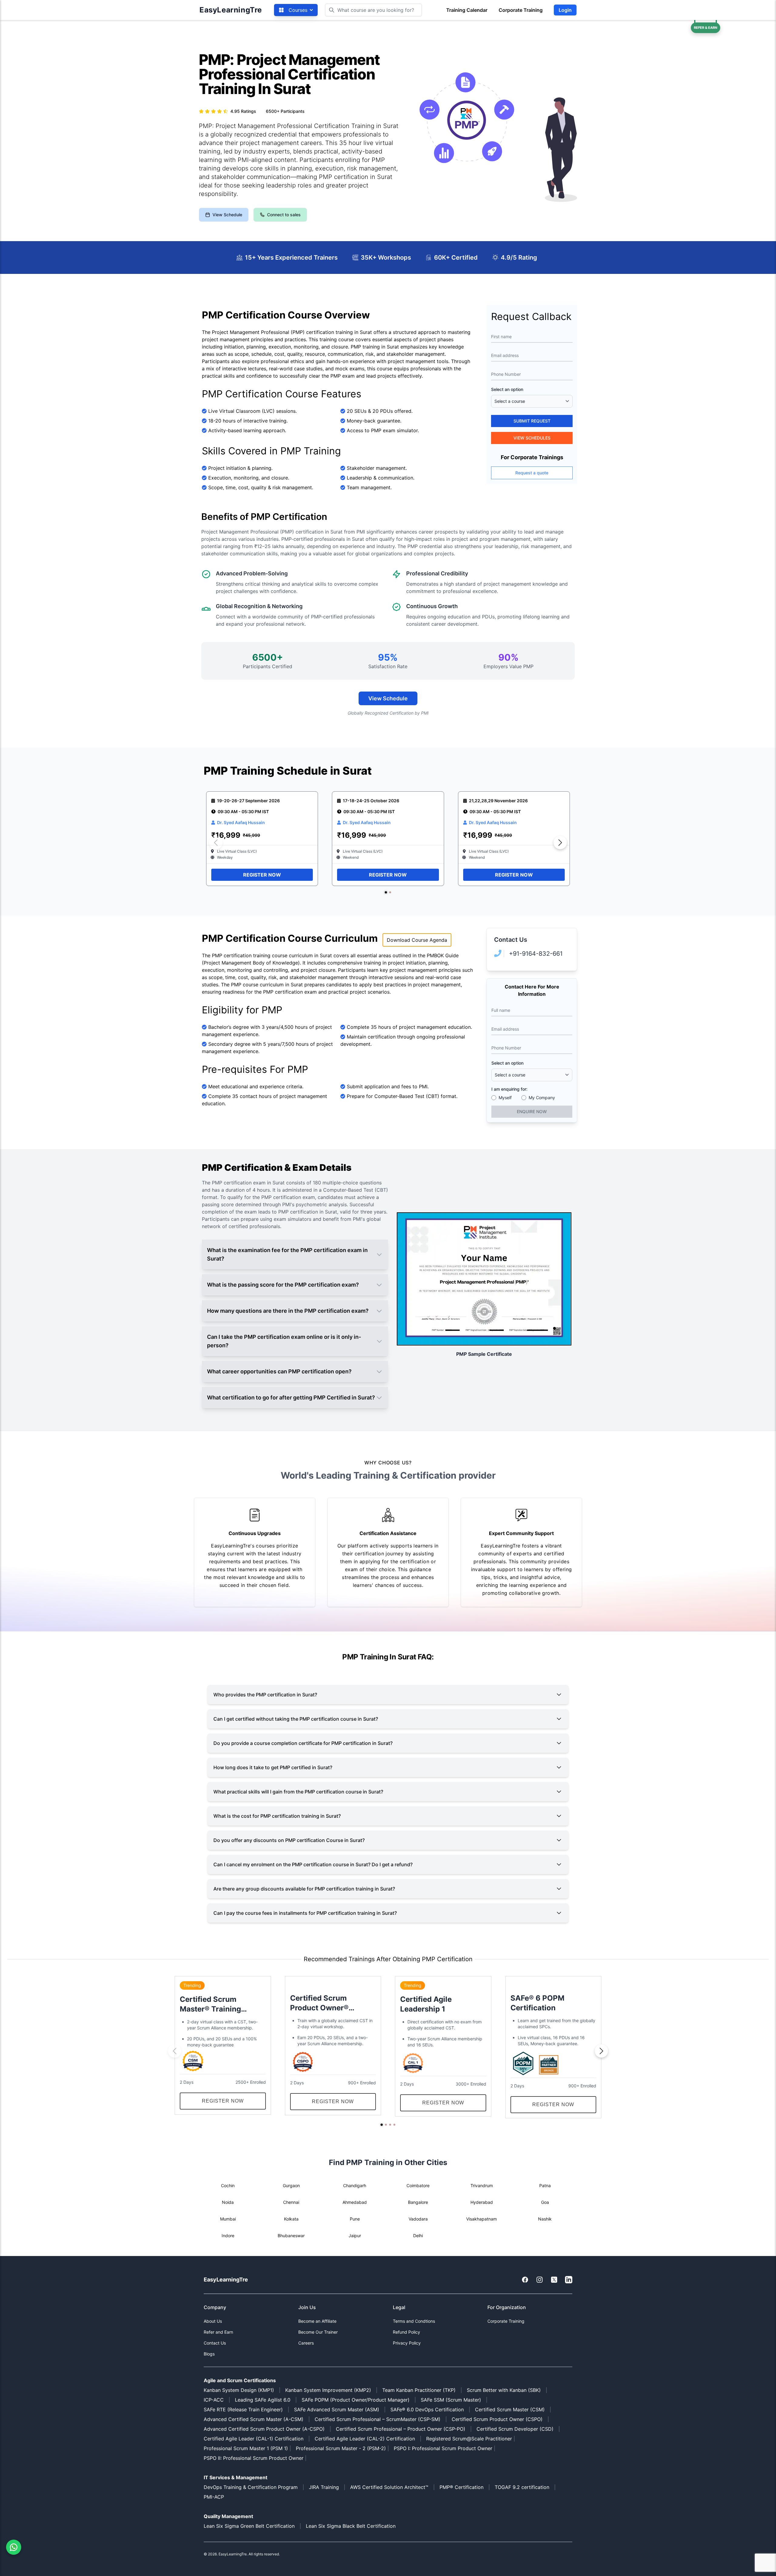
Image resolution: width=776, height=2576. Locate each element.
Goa (545, 2202)
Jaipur (355, 2236)
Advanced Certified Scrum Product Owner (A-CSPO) (264, 2429)
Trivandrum (482, 2185)
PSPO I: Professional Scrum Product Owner (443, 2448)
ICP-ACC (214, 2400)
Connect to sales (284, 215)
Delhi (418, 2236)
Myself (505, 1098)
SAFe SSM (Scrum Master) (451, 2400)
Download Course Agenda (417, 940)
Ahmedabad (355, 2202)
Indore (228, 2236)
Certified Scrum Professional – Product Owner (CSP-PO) (401, 2429)
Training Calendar (467, 10)
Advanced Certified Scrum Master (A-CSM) (254, 2419)
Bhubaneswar (291, 2236)
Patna (545, 2185)
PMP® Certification (462, 2487)
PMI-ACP (214, 2497)
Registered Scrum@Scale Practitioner (469, 2439)
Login (565, 10)
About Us (213, 2321)
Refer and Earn (218, 2332)
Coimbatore (418, 2185)
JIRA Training (324, 2487)
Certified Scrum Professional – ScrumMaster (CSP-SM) (378, 2419)
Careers (306, 2343)
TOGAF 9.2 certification (522, 2487)
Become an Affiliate (317, 2321)
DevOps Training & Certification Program (251, 2487)
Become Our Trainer (318, 2332)
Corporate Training (521, 10)
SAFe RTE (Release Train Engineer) (243, 2409)
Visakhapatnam (482, 2219)
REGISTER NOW (262, 875)
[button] (386, 892)
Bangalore (418, 2202)
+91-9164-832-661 (536, 954)
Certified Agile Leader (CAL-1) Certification (254, 2439)
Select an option (507, 389)
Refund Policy (406, 2332)
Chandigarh (355, 2185)
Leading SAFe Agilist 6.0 (263, 2400)
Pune (355, 2219)
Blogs (209, 2354)
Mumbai (228, 2219)
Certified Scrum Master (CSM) (510, 2409)
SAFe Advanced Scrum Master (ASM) (337, 2409)
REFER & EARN (706, 28)
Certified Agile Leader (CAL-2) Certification (365, 2439)
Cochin (228, 2185)
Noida (228, 2202)
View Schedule (227, 215)
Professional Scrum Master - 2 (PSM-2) (341, 2448)
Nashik (545, 2219)
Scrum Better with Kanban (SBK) (504, 2390)
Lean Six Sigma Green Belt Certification (249, 2526)
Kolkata (291, 2219)
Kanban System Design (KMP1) (239, 2390)
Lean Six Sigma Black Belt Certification (351, 2526)
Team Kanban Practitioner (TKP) (419, 2390)
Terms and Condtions (414, 2321)
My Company (542, 1098)
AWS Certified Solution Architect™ (389, 2487)
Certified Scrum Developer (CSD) (515, 2429)
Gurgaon (291, 2185)
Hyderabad (482, 2202)
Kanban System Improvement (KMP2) (328, 2390)
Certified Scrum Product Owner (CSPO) (497, 2419)
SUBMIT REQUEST (532, 421)
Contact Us (215, 2343)
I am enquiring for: (509, 1089)
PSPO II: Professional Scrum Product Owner (254, 2458)
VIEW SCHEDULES (532, 438)
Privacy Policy (407, 2343)
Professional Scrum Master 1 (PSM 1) (246, 2448)
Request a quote (532, 473)
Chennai (291, 2202)
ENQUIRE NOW (532, 1111)
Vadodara (418, 2219)
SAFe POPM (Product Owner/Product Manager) (356, 2400)
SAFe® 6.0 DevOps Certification (427, 2409)
